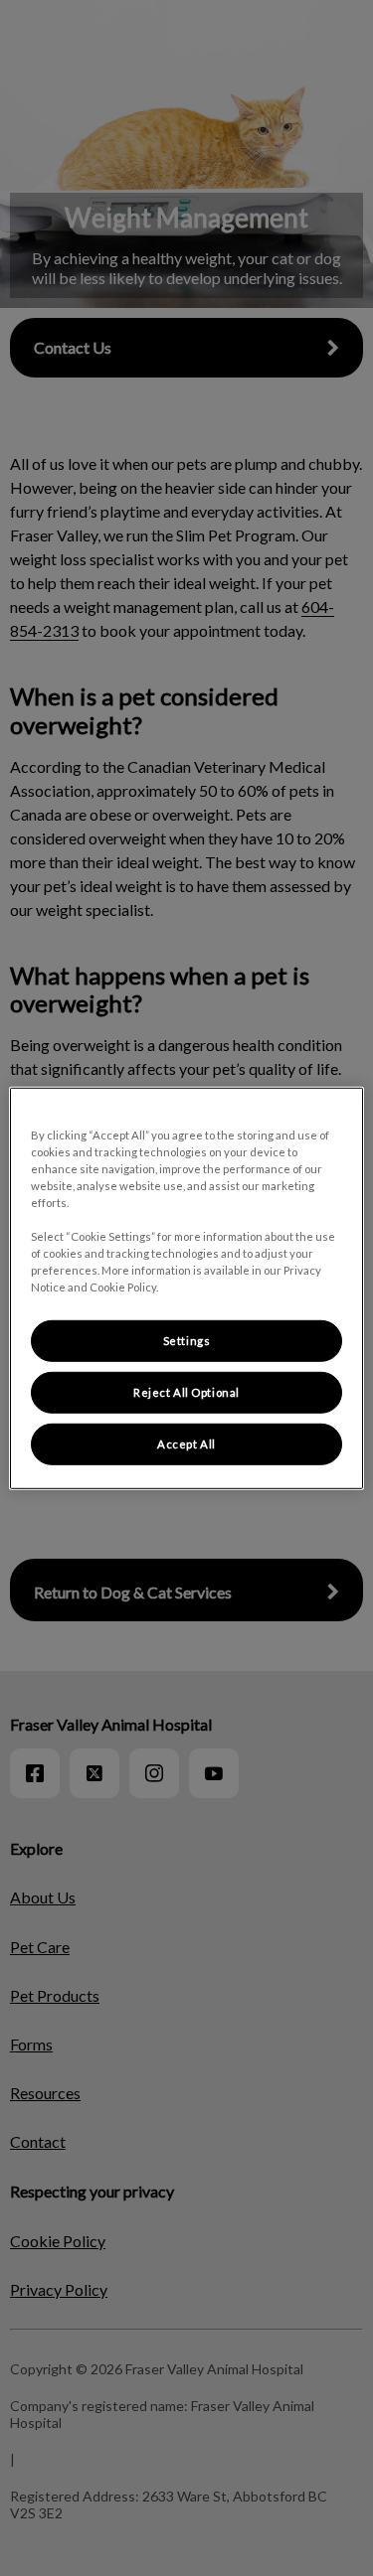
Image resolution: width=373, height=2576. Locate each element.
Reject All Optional (186, 1392)
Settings (187, 1341)
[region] (186, 1288)
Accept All (186, 1444)
